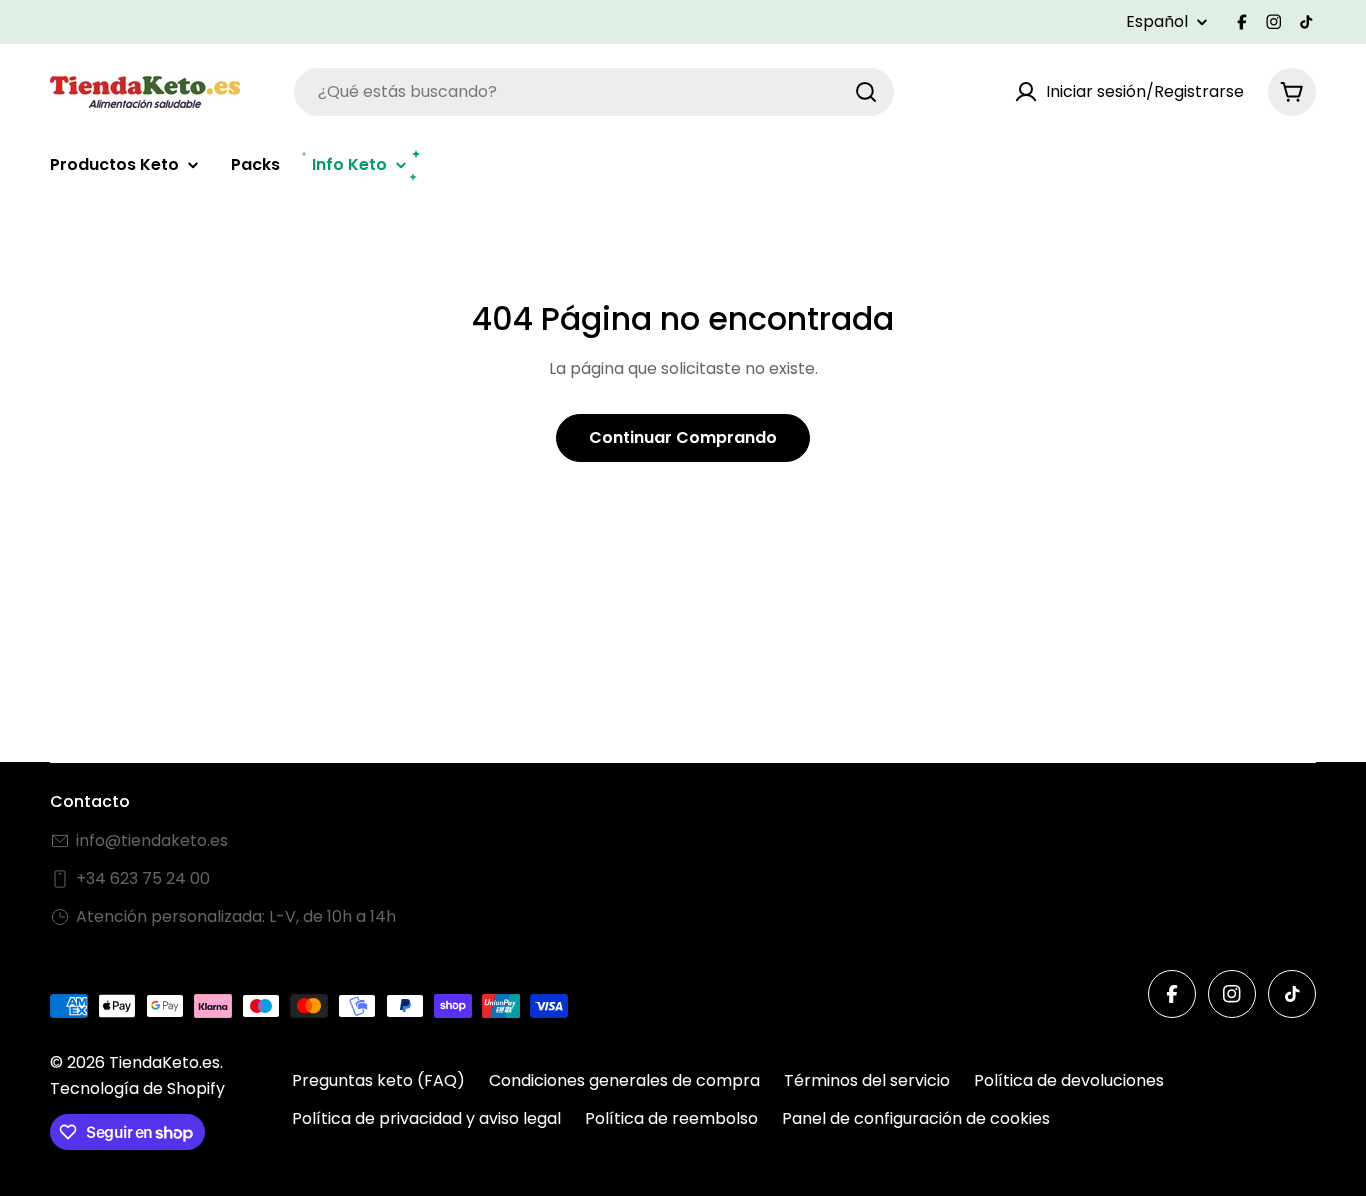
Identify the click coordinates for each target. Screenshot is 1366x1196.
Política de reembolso (671, 1118)
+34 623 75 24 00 (143, 878)
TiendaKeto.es (164, 1062)
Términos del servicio (867, 1080)
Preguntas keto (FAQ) (378, 1080)
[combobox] (594, 92)
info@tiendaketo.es (152, 840)
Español (1157, 22)
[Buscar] (866, 92)
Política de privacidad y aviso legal (426, 1118)
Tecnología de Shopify (137, 1088)
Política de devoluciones (1069, 1080)
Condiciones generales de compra (624, 1080)
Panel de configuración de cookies (916, 1118)
